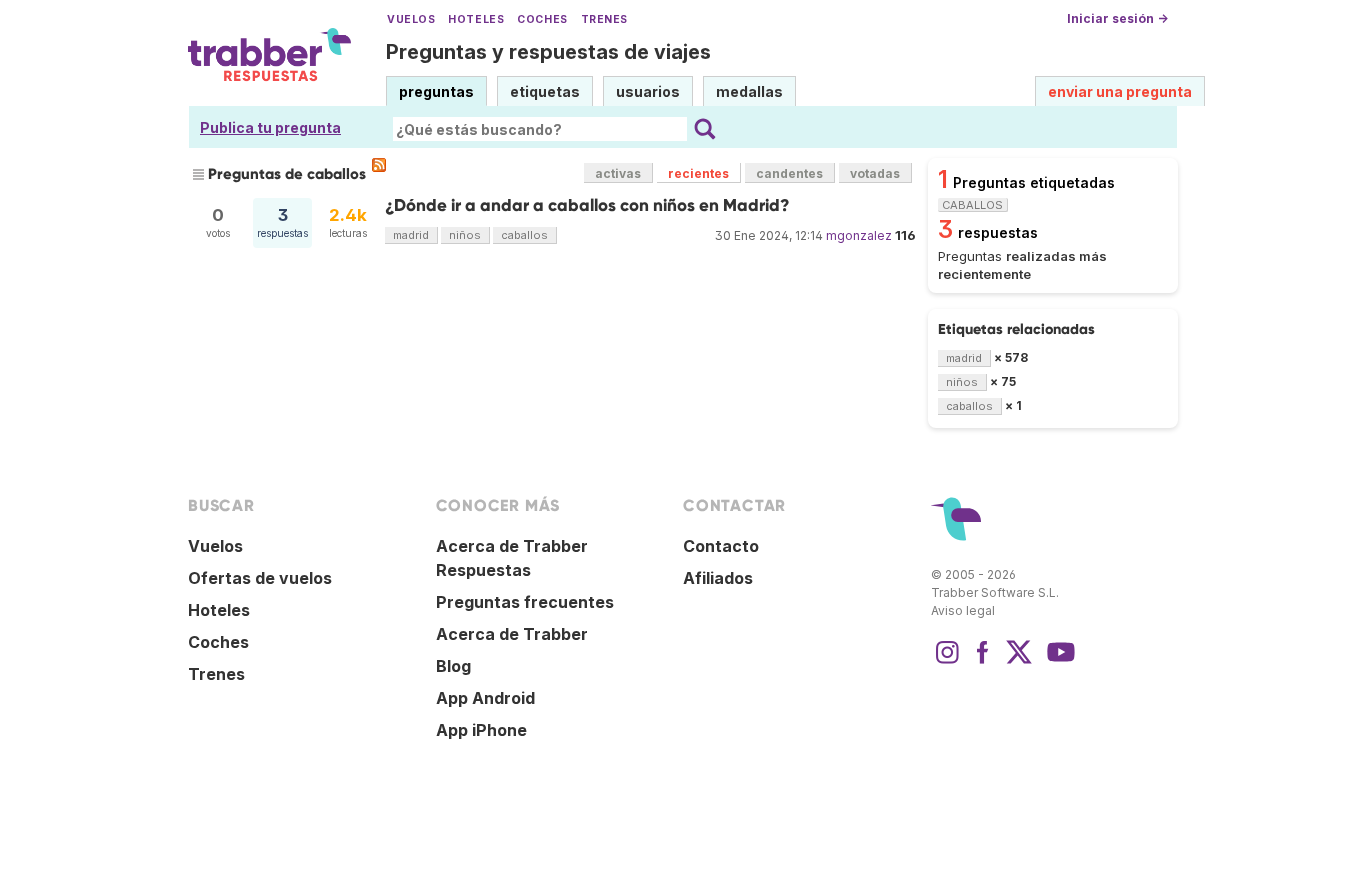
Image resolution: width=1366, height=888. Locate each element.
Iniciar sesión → (1117, 18)
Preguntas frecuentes (525, 602)
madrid (411, 235)
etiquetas (545, 91)
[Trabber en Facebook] (983, 662)
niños (465, 235)
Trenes (604, 19)
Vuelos (411, 19)
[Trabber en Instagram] (947, 662)
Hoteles (476, 19)
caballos (524, 235)
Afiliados (718, 578)
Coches (542, 19)
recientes (698, 173)
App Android (485, 698)
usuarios (648, 91)
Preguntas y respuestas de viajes (548, 52)
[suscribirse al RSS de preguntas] (379, 165)
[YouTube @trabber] (1058, 662)
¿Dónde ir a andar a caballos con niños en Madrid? (587, 205)
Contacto (721, 546)
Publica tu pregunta (270, 127)
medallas (749, 91)
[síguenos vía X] (1019, 662)
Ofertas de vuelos (260, 578)
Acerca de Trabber (512, 634)
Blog (453, 666)
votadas (875, 173)
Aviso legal (963, 610)
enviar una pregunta (1120, 91)
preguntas (436, 91)
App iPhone (481, 730)
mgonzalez (859, 235)
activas (618, 173)
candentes (789, 173)
